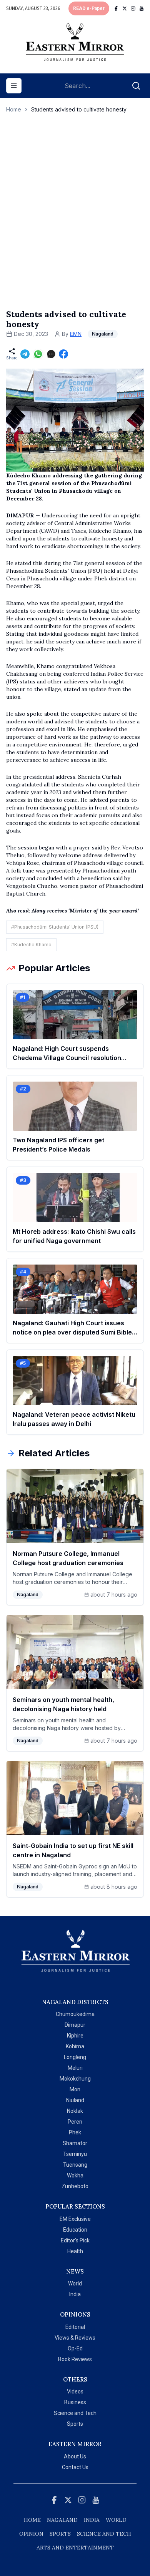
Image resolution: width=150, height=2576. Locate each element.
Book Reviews (75, 2359)
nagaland (62, 2520)
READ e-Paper (89, 8)
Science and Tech (75, 2413)
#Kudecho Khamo (31, 945)
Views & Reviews (75, 2338)
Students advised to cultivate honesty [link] (79, 109)
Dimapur (75, 2025)
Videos (75, 2392)
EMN (76, 334)
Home (14, 109)
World (75, 2283)
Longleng (75, 2057)
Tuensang (75, 2165)
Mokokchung (75, 2079)
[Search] (136, 86)
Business (75, 2402)
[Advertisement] (75, 219)
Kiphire (75, 2036)
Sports (75, 2424)
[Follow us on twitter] (125, 8)
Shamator (75, 2143)
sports (60, 2534)
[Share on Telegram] (25, 354)
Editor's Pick (75, 2240)
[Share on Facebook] (63, 354)
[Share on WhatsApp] (38, 354)
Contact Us (75, 2467)
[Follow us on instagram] (133, 8)
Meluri (75, 2068)
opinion (31, 2534)
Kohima (75, 2046)
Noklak (75, 2111)
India (75, 2294)
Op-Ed (75, 2348)
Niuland (75, 2100)
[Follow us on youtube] (142, 8)
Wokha (75, 2175)
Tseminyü (75, 2154)
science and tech (104, 2534)
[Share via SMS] (51, 354)
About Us (75, 2456)
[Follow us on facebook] (116, 8)
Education (75, 2230)
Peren (75, 2122)
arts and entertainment (75, 2548)
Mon (75, 2089)
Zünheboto (75, 2186)
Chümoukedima (75, 2014)
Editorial (75, 2327)
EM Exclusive (75, 2219)
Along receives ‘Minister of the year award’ (85, 911)
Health (75, 2251)
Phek (75, 2132)
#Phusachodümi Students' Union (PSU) (55, 927)
